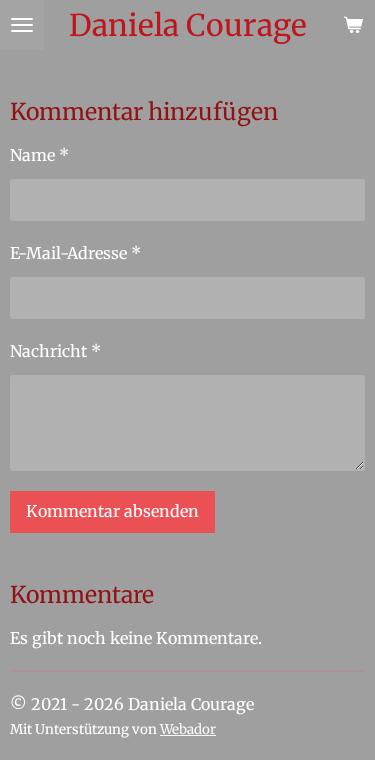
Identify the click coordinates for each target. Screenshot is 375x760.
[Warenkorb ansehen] (353, 25)
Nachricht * (55, 351)
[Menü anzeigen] (22, 25)
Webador (188, 729)
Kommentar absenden (112, 511)
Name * (39, 155)
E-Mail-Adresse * (75, 253)
